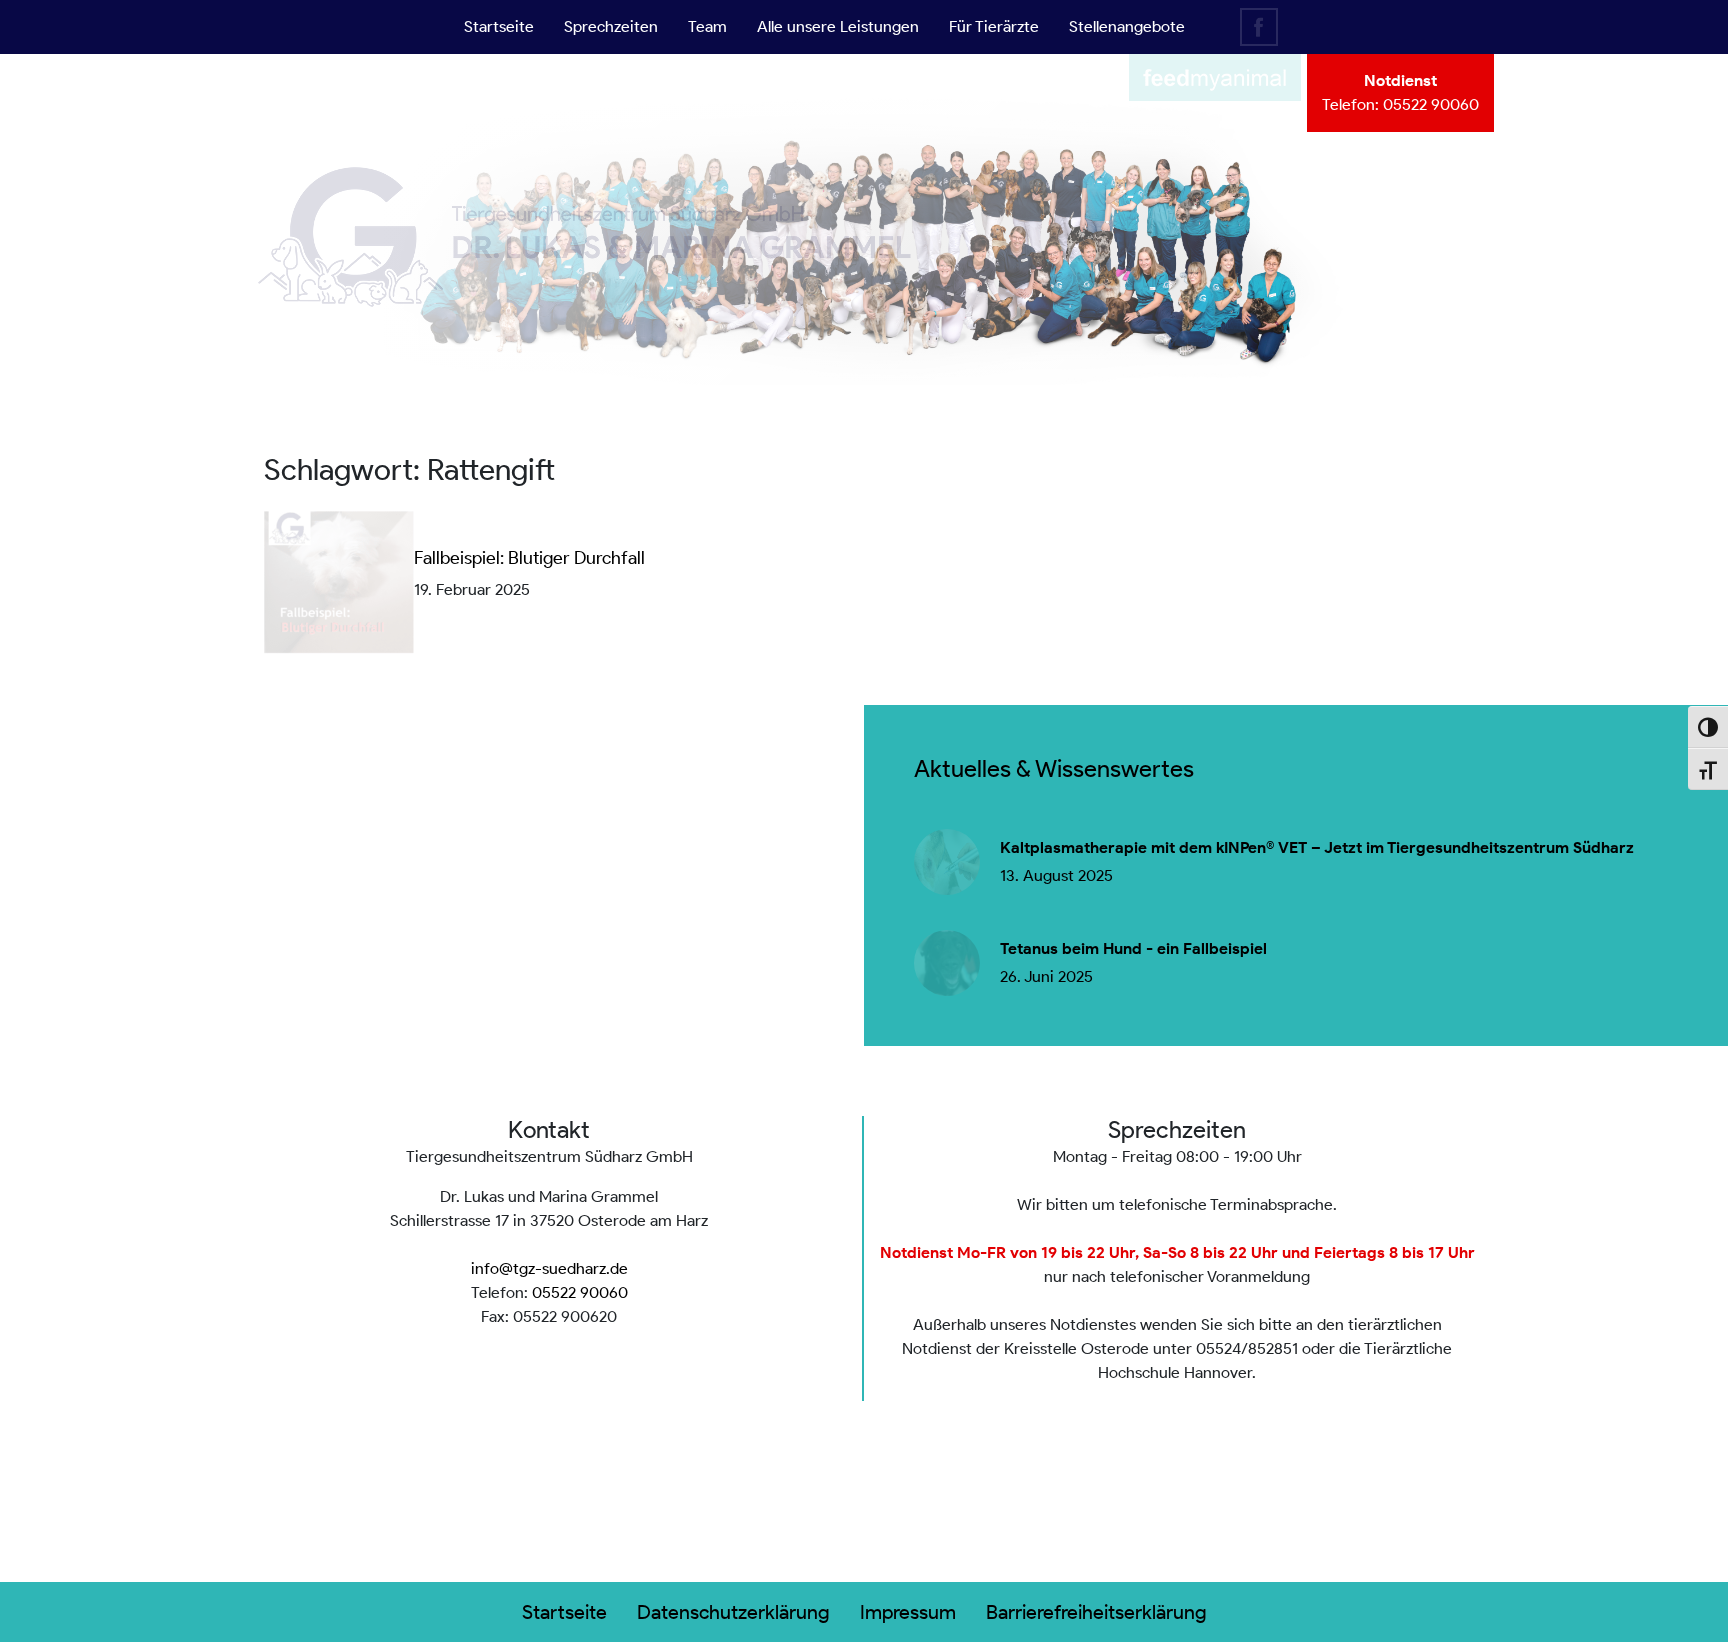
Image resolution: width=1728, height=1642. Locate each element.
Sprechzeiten (611, 26)
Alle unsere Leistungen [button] (838, 26)
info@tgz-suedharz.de (549, 1268)
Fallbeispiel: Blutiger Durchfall (529, 558)
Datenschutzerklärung (733, 1612)
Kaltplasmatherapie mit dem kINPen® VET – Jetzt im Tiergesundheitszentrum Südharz (1317, 848)
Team (707, 26)
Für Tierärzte (994, 26)
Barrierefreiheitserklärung (1096, 1612)
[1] (864, 355)
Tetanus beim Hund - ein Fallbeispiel (1133, 949)
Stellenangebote (1127, 26)
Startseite (499, 26)
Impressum (908, 1612)
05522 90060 (1431, 104)
